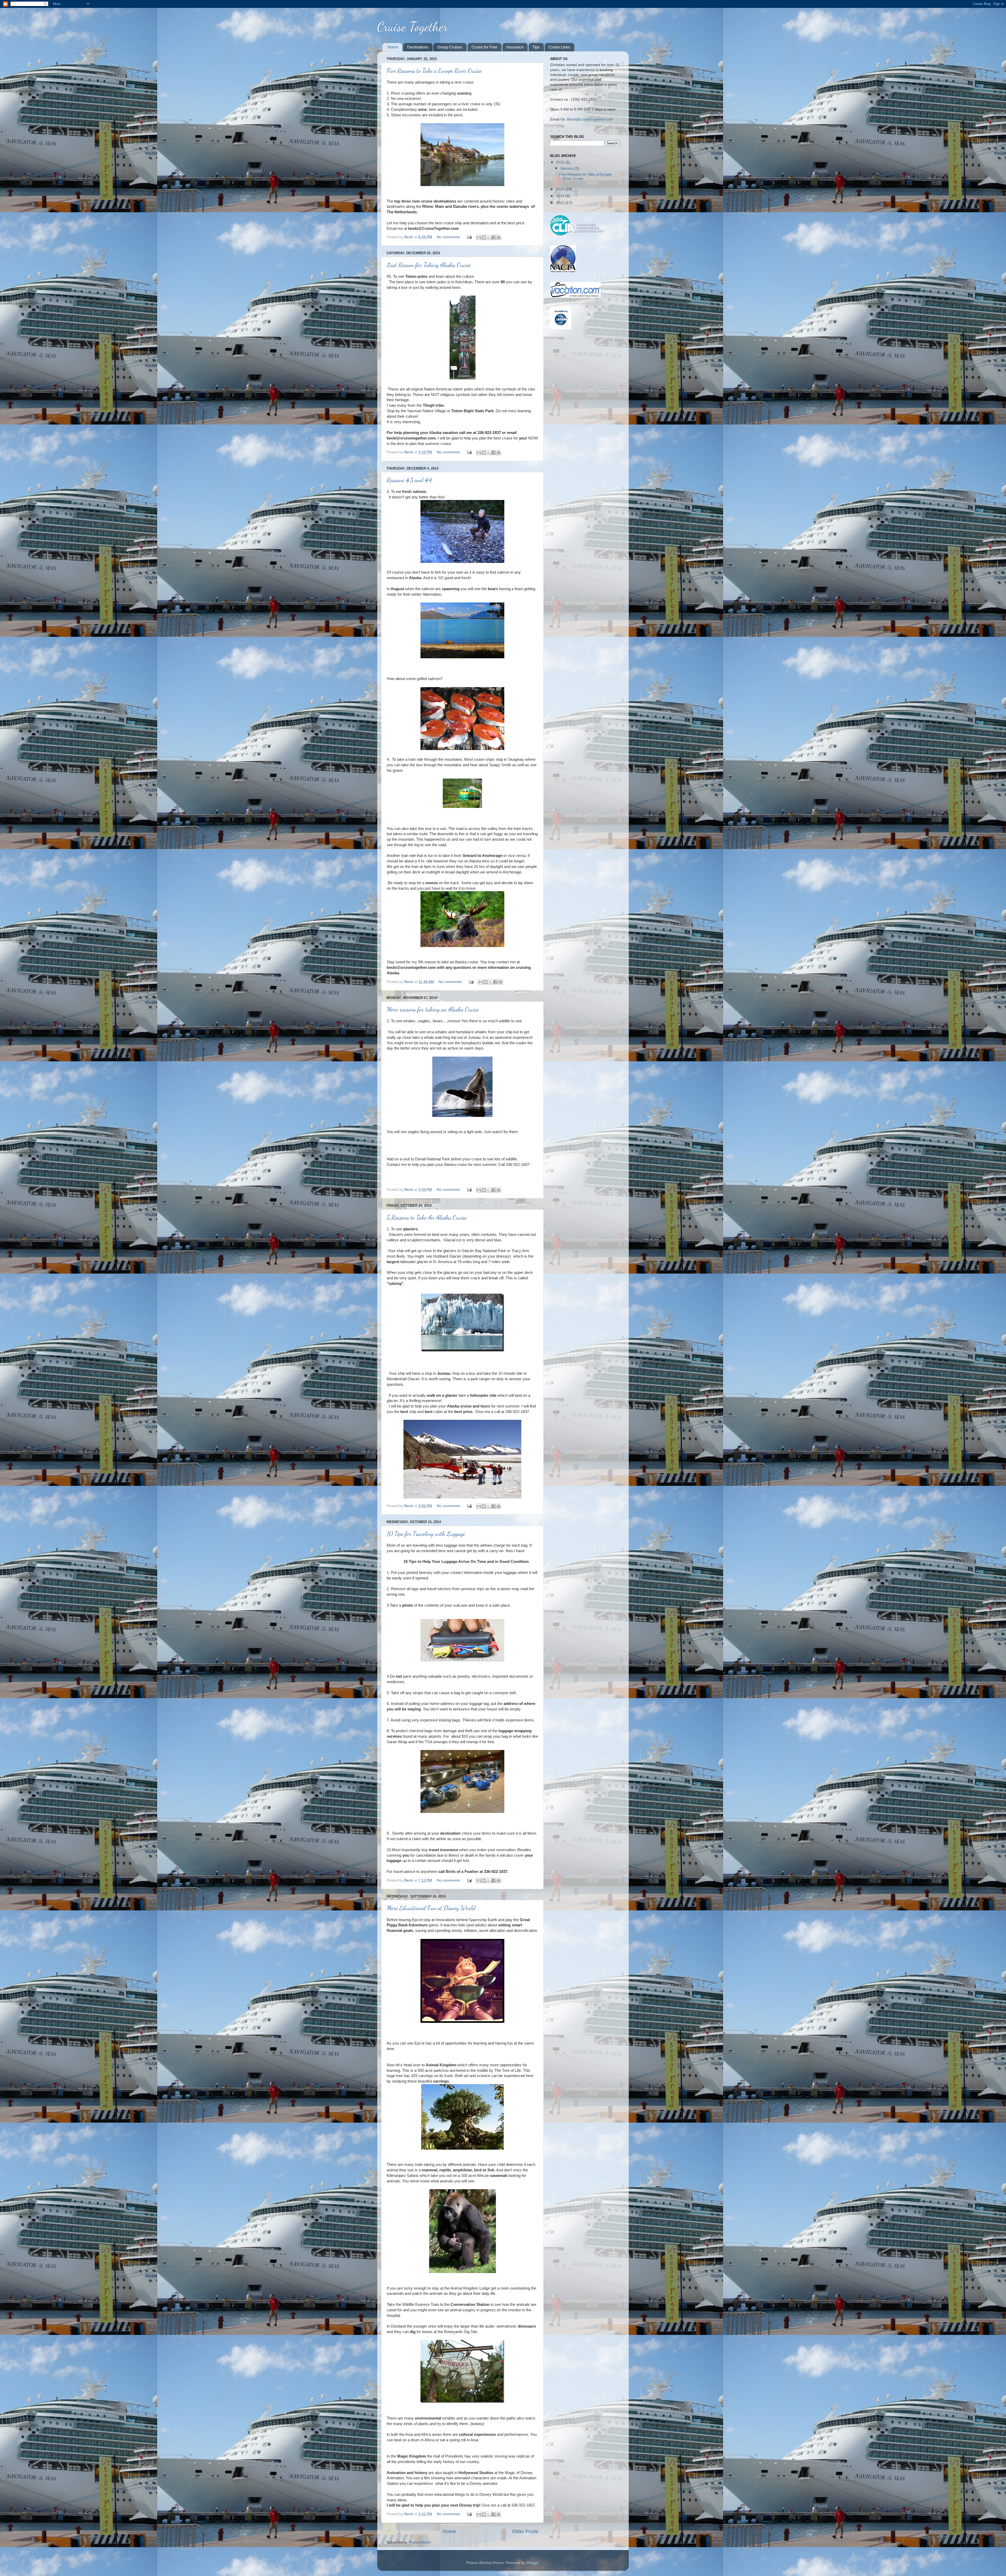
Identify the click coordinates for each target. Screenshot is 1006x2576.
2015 (561, 162)
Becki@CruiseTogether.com (590, 119)
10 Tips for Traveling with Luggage (426, 1534)
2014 (561, 189)
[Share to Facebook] (494, 237)
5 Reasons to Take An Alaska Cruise (427, 1217)
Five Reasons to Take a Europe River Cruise (434, 71)
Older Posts (525, 2531)
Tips (536, 47)
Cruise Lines (559, 47)
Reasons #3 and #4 (409, 480)
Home (393, 47)
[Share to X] (489, 237)
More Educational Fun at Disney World (431, 1908)
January (567, 168)
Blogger (533, 2563)
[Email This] (479, 237)
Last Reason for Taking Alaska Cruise (429, 265)
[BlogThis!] (484, 237)
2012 (561, 203)
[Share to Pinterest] (499, 237)
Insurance (515, 47)
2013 (561, 196)
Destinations (418, 47)
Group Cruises (450, 47)
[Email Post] (469, 237)
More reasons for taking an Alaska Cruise (433, 1009)
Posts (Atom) (420, 2542)
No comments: (449, 237)
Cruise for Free (484, 47)
